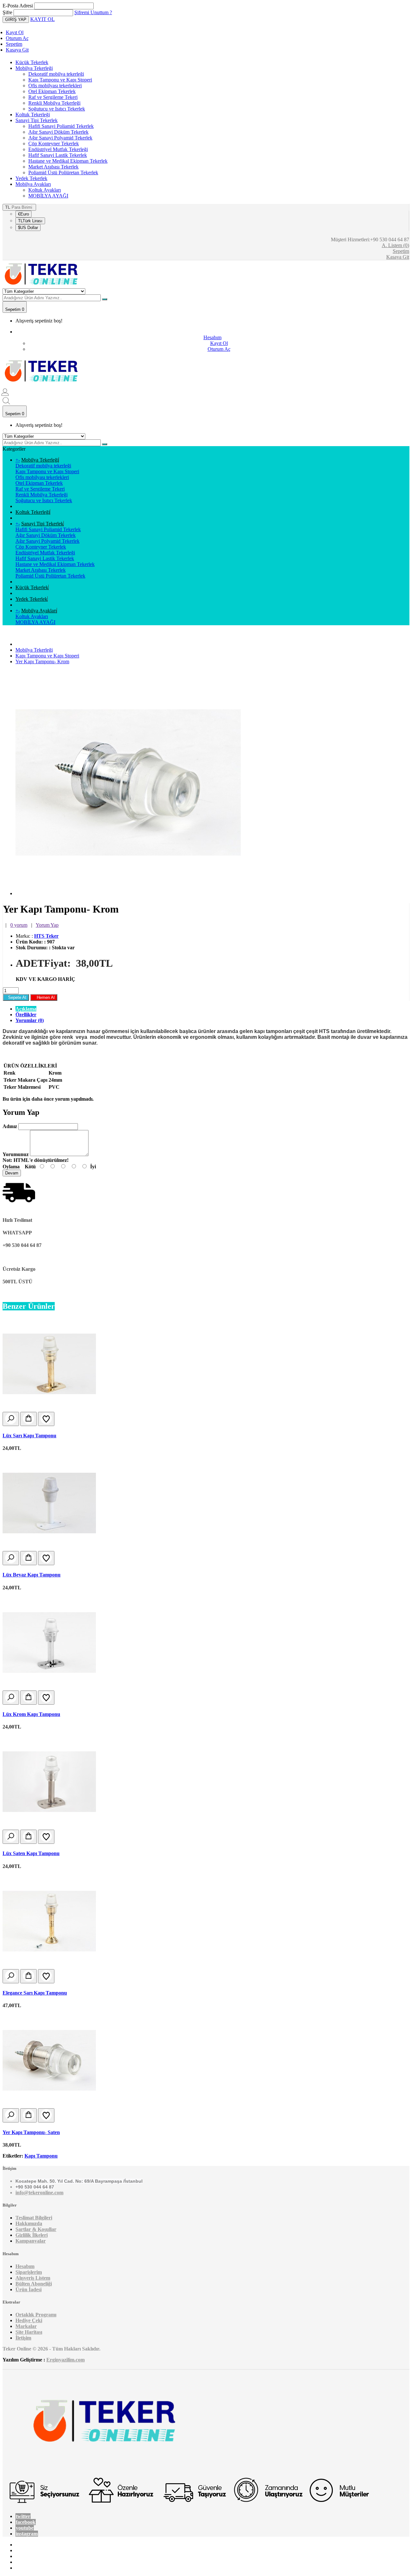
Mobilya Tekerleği (34, 68)
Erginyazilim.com (66, 2360)
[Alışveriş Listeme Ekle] (46, 1419)
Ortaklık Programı (36, 2315)
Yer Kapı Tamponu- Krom (42, 661)
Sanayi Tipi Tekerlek (37, 120)
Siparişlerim (29, 2272)
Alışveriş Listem (33, 2278)
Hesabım (25, 2266)
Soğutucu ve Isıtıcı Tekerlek (57, 109)
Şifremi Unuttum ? (93, 12)
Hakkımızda (29, 2223)
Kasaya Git (17, 50)
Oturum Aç (17, 38)
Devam (12, 1173)
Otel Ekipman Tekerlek (52, 91)
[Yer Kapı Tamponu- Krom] (128, 893)
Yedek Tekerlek (31, 178)
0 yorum (19, 925)
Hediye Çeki (29, 2320)
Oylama (11, 1167)
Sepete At (16, 997)
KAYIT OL (42, 19)
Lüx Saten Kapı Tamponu (31, 1853)
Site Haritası (29, 2332)
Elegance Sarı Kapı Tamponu (35, 1993)
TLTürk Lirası (30, 221)
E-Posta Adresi (18, 6)
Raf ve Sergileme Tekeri (53, 97)
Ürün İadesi (28, 2289)
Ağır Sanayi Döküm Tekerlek (58, 132)
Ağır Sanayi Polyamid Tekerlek (60, 138)
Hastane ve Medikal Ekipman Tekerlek (68, 161)
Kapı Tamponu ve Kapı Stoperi (60, 80)
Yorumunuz (16, 1154)
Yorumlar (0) (30, 1020)
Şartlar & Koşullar (36, 2229)
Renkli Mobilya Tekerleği (54, 103)
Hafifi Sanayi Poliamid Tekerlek (61, 126)
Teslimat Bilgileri (34, 2218)
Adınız (10, 1126)
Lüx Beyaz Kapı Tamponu (32, 1575)
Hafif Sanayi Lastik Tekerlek (58, 155)
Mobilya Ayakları (33, 184)
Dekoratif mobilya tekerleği (56, 74)
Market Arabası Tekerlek (53, 167)
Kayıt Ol (15, 32)
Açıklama (26, 1009)
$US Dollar (28, 228)
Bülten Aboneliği (34, 2284)
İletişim (23, 2338)
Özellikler (26, 1015)
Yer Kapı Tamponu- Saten (31, 2132)
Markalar (26, 2326)
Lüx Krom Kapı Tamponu (31, 1714)
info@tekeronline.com (39, 2193)
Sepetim (14, 44)
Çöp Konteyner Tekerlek (54, 144)
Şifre (7, 12)
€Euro (23, 214)
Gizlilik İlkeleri (32, 2235)
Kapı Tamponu (41, 2156)
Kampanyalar (31, 2241)
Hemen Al (44, 997)
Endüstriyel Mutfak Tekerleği (58, 149)
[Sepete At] (28, 1419)
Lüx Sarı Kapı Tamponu (29, 1436)
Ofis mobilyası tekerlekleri (55, 86)
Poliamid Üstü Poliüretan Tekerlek (63, 172)
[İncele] (11, 1419)
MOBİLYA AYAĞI (48, 196)
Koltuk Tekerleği (33, 115)
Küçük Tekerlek (32, 62)
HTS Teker (46, 936)
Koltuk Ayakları (45, 190)
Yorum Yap (47, 925)
